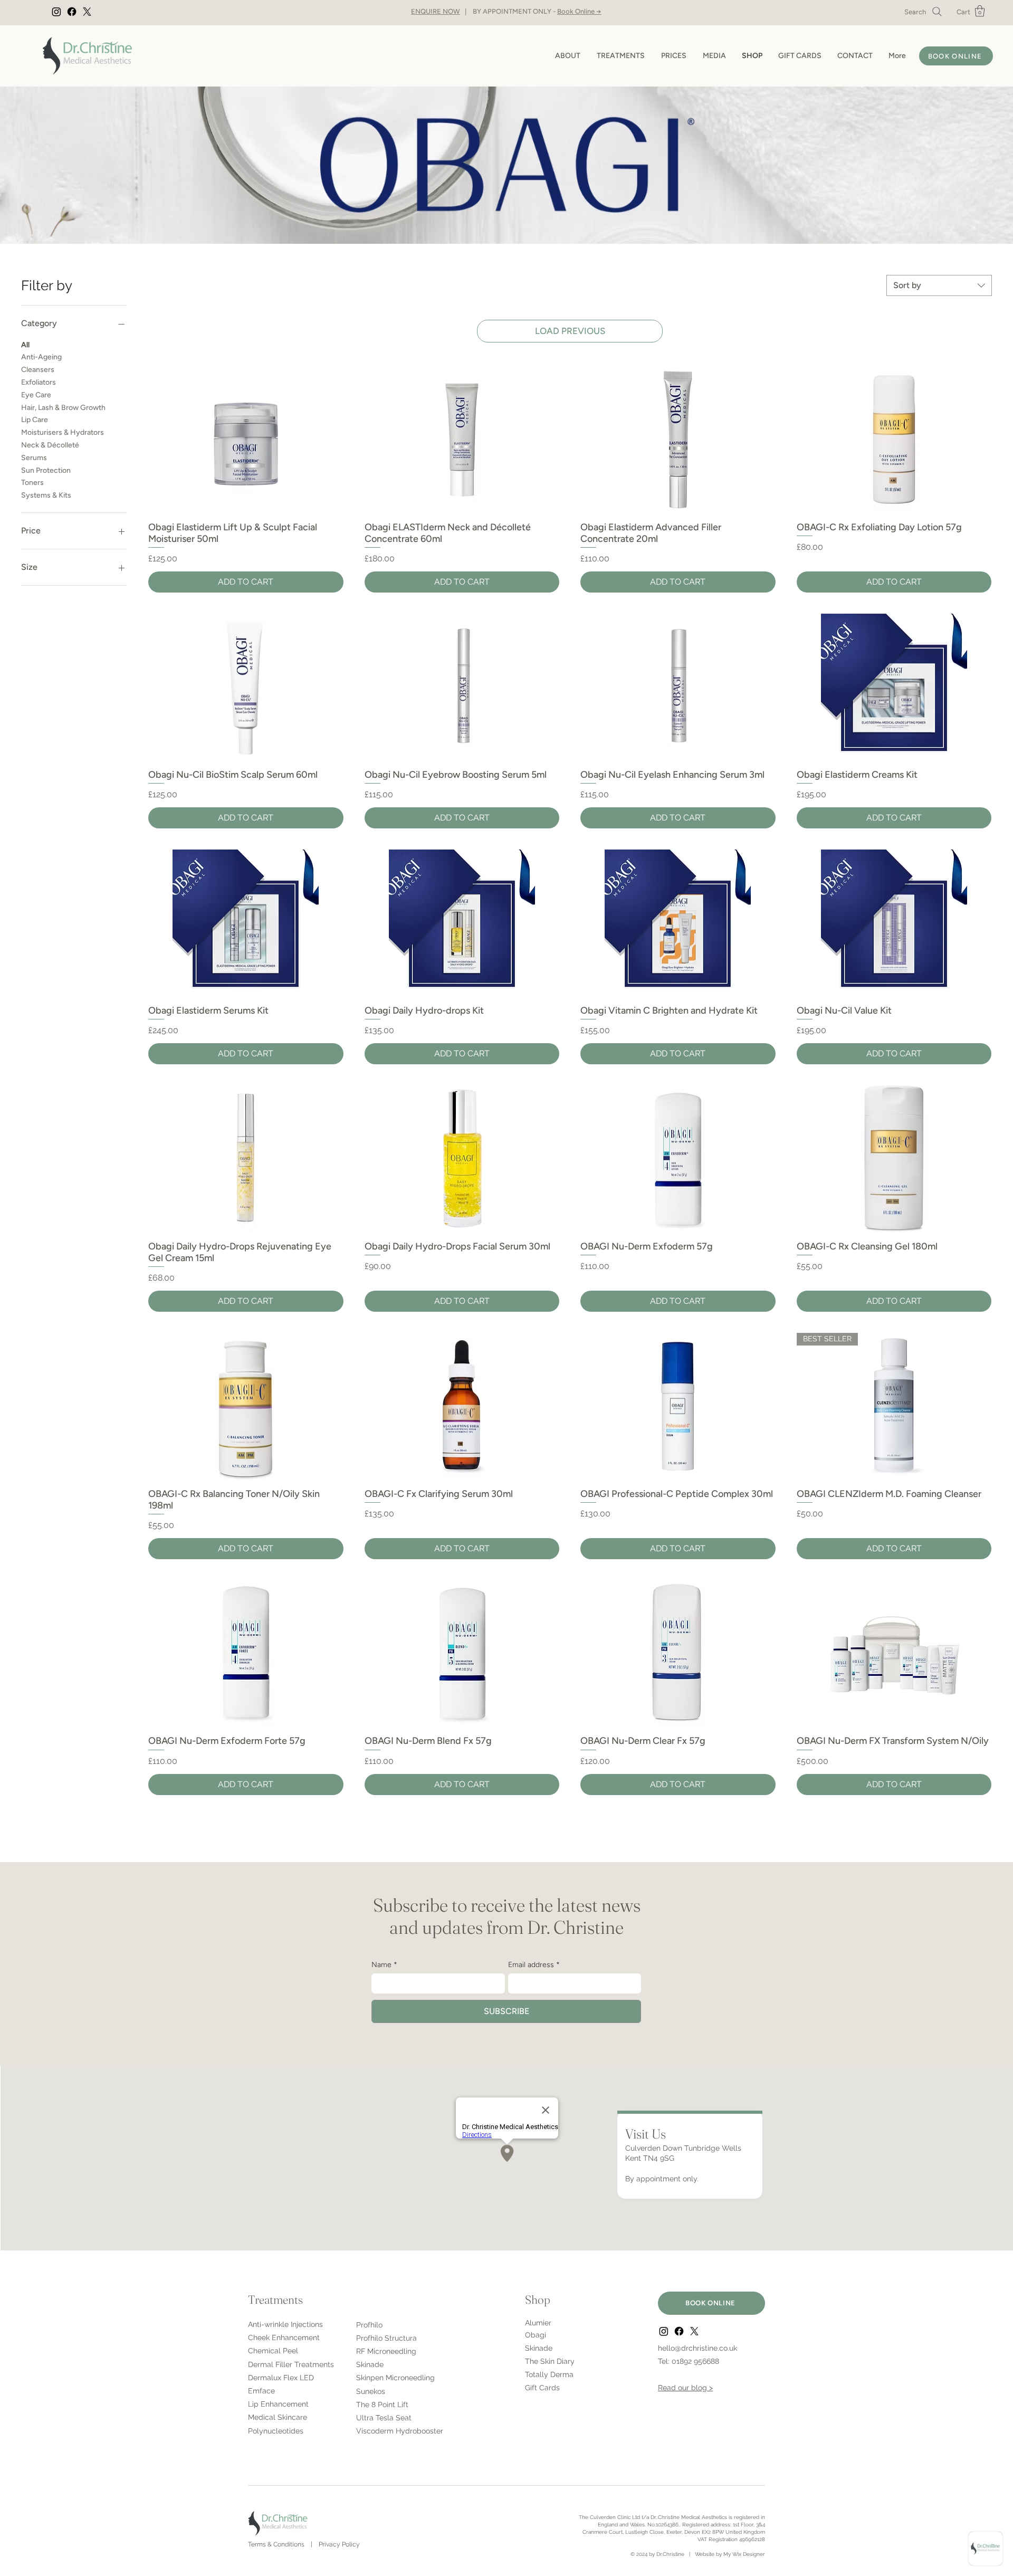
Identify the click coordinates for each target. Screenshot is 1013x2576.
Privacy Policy (339, 2544)
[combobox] (939, 285)
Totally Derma (549, 2374)
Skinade (370, 2364)
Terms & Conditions (276, 2544)
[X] (87, 12)
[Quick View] (246, 439)
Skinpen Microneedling (395, 2378)
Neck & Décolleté (50, 445)
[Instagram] (56, 12)
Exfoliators (39, 382)
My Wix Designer (744, 2554)
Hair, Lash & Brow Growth (63, 408)
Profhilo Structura (386, 2338)
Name (384, 1965)
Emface (261, 2391)
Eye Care (36, 395)
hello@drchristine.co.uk (697, 2348)
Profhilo (369, 2325)
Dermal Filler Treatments (291, 2364)
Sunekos (371, 2391)
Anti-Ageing (41, 357)
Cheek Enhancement (284, 2338)
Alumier (538, 2323)
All (25, 345)
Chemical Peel (273, 2351)
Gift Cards (542, 2388)
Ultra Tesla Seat (384, 2418)
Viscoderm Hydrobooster (400, 2431)
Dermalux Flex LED (281, 2378)
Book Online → (579, 11)
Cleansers (38, 370)
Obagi (536, 2335)
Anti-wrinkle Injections (285, 2324)
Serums (34, 458)
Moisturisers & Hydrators (63, 432)
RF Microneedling (386, 2351)
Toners (32, 483)
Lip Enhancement (278, 2404)
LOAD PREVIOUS (570, 331)
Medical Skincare (278, 2417)
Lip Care (35, 420)
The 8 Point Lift (382, 2405)
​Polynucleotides (276, 2431)
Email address (534, 1965)
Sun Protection (46, 470)
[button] (980, 11)
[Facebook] (72, 12)
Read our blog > (685, 2388)
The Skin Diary (550, 2361)
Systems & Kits (46, 495)
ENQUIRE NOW (436, 11)
